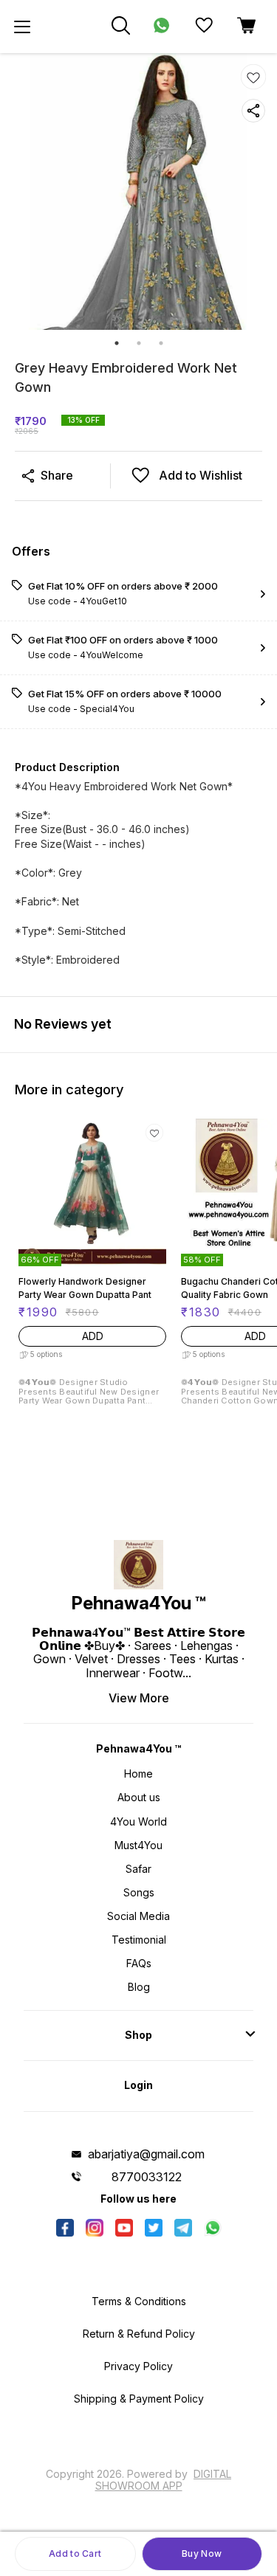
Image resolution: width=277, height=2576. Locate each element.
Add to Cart (75, 2553)
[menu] (22, 27)
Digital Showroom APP (164, 2480)
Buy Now (202, 2553)
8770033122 (147, 2177)
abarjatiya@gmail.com (146, 2154)
